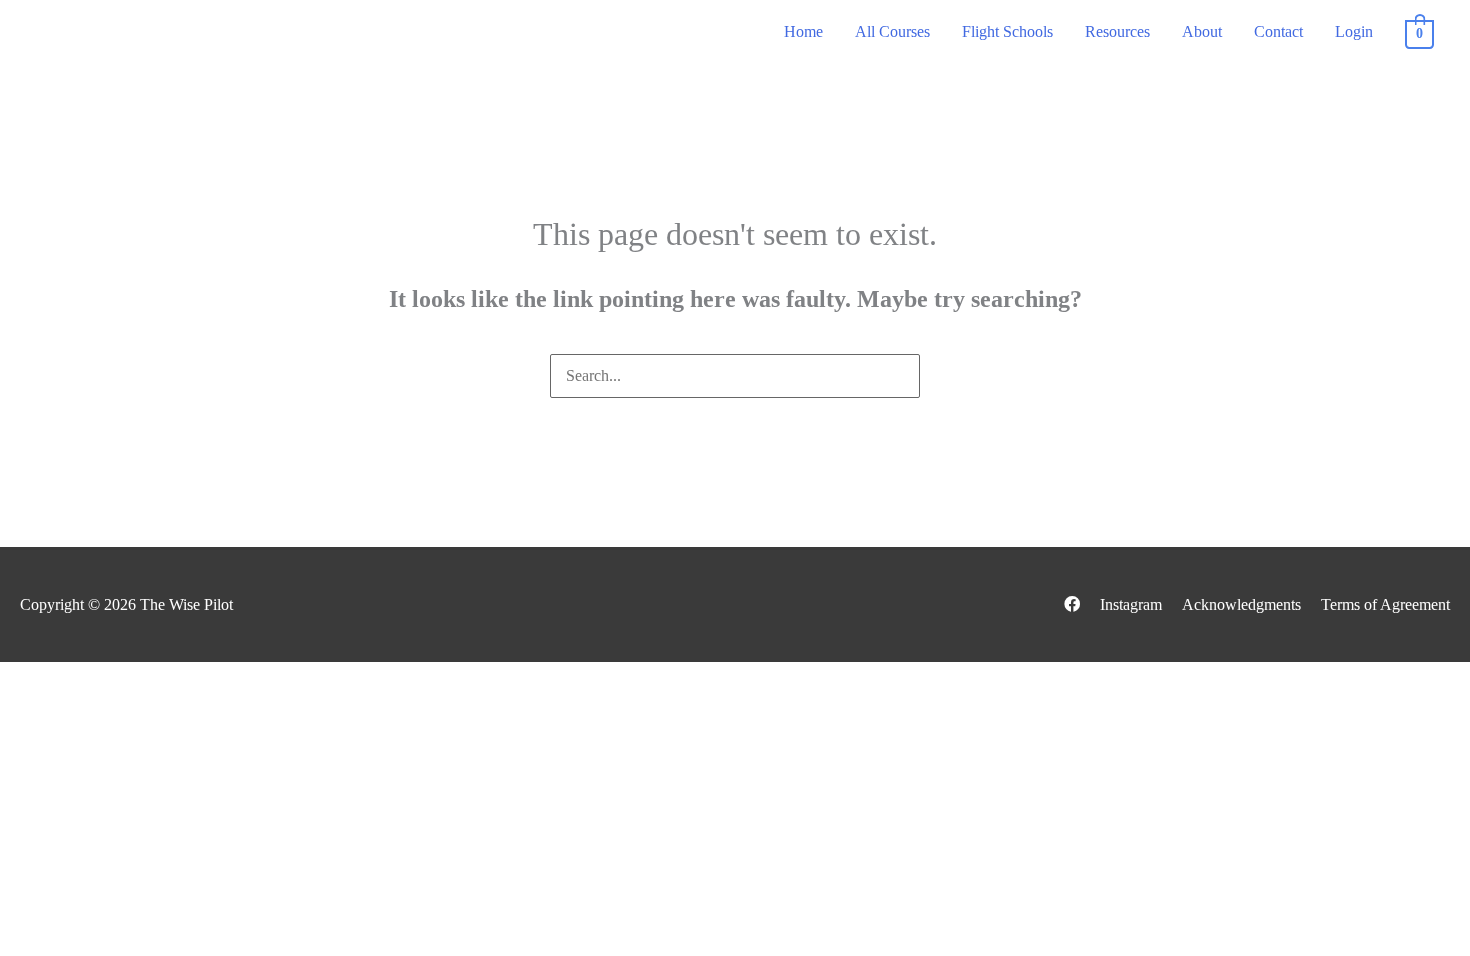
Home (803, 31)
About (1202, 31)
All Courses (892, 31)
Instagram (1131, 604)
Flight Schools (1007, 31)
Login (1354, 31)
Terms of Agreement (1385, 604)
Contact (1278, 31)
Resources (1117, 31)
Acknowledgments (1241, 604)
